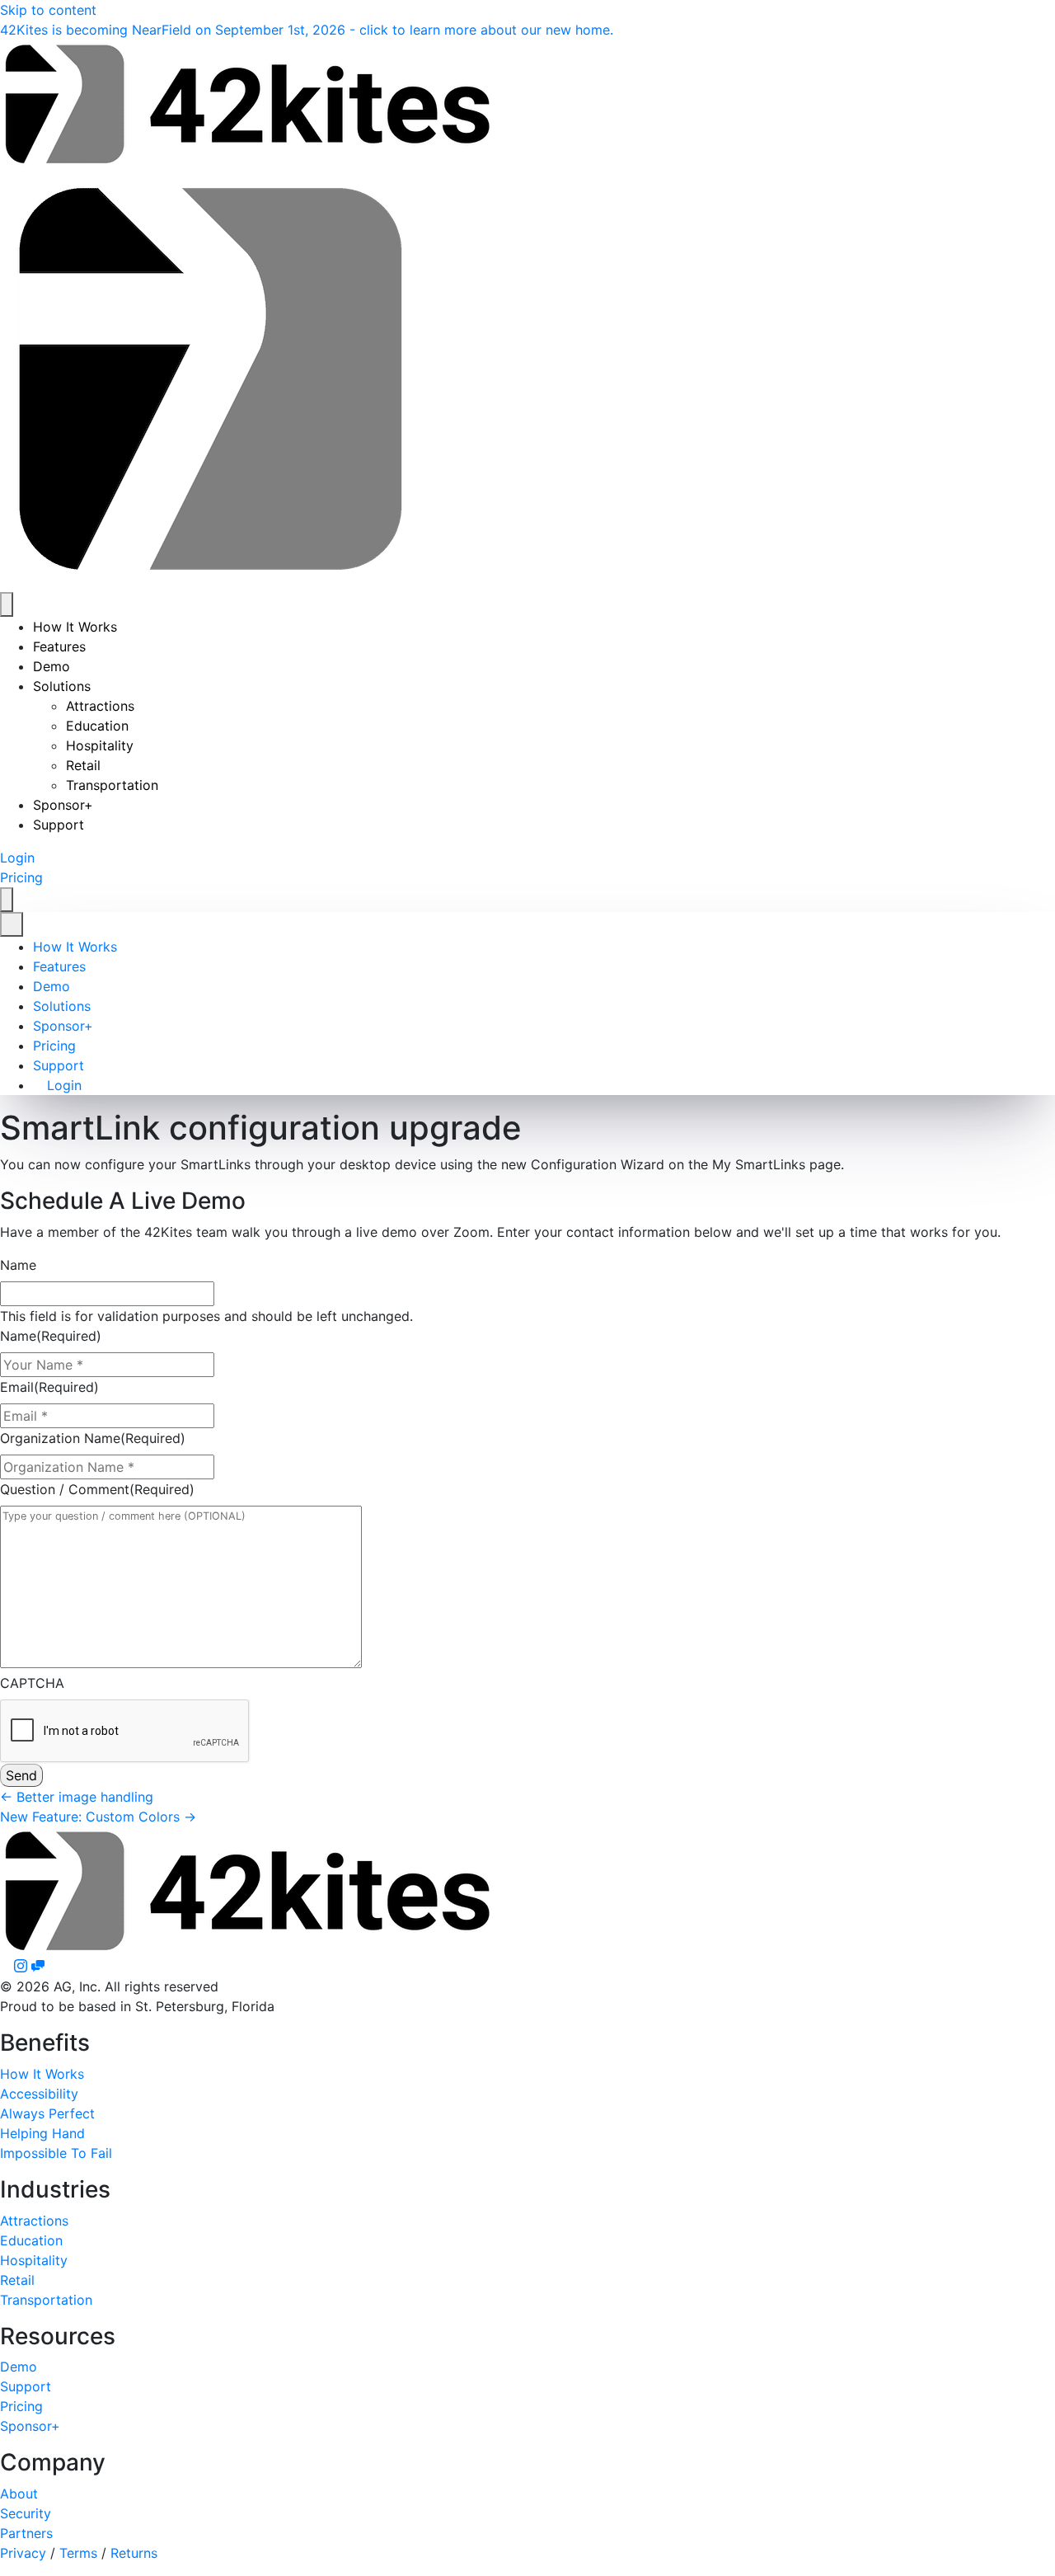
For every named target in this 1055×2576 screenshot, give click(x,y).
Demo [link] (52, 666)
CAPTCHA (32, 1683)
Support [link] (59, 825)
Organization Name (93, 1438)
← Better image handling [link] (77, 1797)
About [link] (19, 2494)
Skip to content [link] (48, 10)
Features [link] (59, 646)
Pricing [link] (54, 1046)
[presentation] (125, 1732)
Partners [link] (26, 2533)
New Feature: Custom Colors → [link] (98, 1817)
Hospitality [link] (100, 745)
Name (18, 1265)
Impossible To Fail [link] (56, 2153)
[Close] (12, 924)
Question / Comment (97, 1489)
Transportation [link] (112, 785)
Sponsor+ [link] (63, 805)
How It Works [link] (75, 627)
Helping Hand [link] (42, 2133)
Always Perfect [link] (47, 2113)
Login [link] (62, 1085)
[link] (307, 30)
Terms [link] (78, 2553)
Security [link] (26, 2513)
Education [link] (97, 726)
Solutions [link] (62, 686)
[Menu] (7, 604)
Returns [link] (134, 2553)
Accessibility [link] (39, 2094)
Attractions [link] (100, 706)
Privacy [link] (23, 2553)
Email (49, 1387)
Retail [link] (83, 765)
